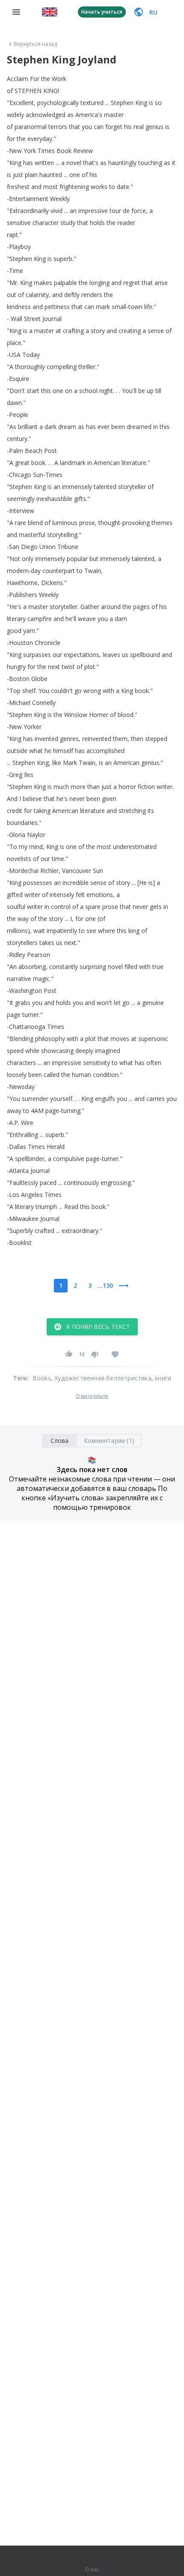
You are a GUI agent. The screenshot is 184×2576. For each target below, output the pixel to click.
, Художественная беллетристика (101, 1378)
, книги (161, 1378)
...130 (105, 1285)
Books (42, 1378)
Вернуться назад (36, 44)
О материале (92, 1396)
